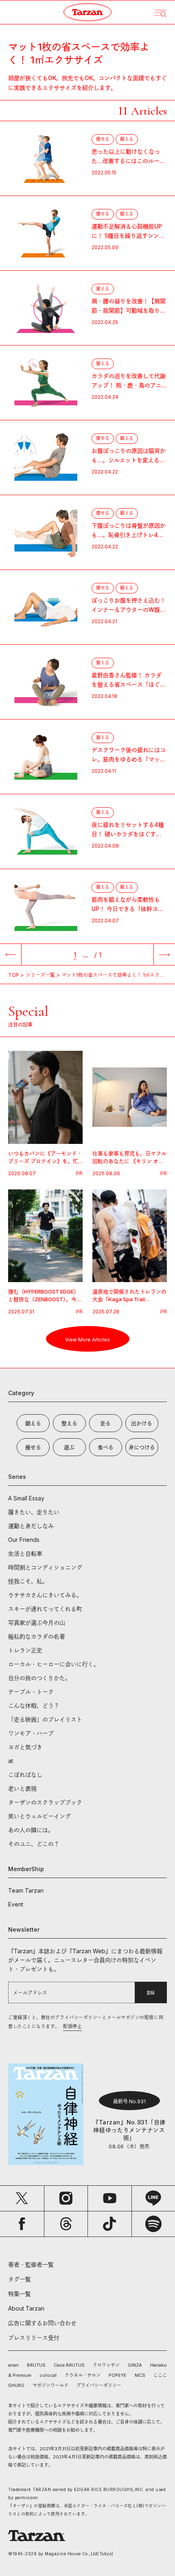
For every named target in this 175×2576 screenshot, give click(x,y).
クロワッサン (106, 2365)
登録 (151, 1993)
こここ (160, 2375)
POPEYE (118, 2375)
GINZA (135, 2365)
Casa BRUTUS (69, 2365)
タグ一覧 (20, 2279)
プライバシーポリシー (99, 2385)
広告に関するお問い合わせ (42, 2323)
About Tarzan (26, 2308)
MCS (140, 2375)
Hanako (159, 2365)
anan (13, 2365)
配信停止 (72, 2026)
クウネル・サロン (83, 2375)
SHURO (16, 2385)
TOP (14, 975)
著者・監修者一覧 (31, 2264)
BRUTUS (36, 2365)
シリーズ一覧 (40, 975)
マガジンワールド (50, 2385)
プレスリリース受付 (34, 2338)
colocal (48, 2375)
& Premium (20, 2375)
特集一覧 (20, 2294)
